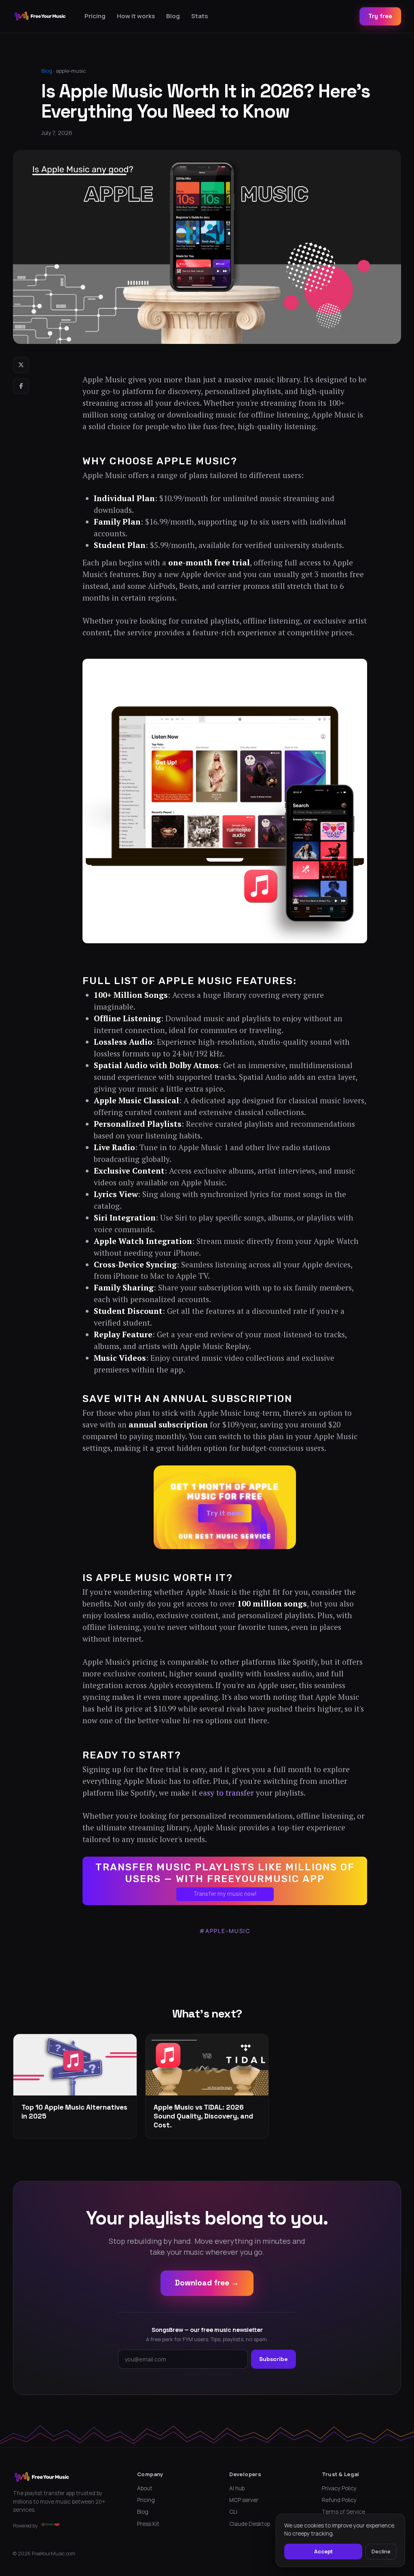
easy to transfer (226, 1793)
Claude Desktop (250, 2524)
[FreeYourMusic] (40, 16)
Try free (380, 16)
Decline (381, 2551)
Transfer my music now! (225, 1894)
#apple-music (225, 1931)
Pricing (95, 16)
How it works (136, 16)
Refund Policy (339, 2500)
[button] (225, 1507)
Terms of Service (343, 2512)
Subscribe (274, 2359)
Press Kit (148, 2524)
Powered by (25, 2526)
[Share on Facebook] (21, 386)
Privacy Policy (339, 2488)
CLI (233, 2512)
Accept (323, 2551)
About (145, 2488)
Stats (200, 16)
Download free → (207, 2283)
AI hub (237, 2488)
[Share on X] (21, 365)
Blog (173, 16)
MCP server (244, 2500)
